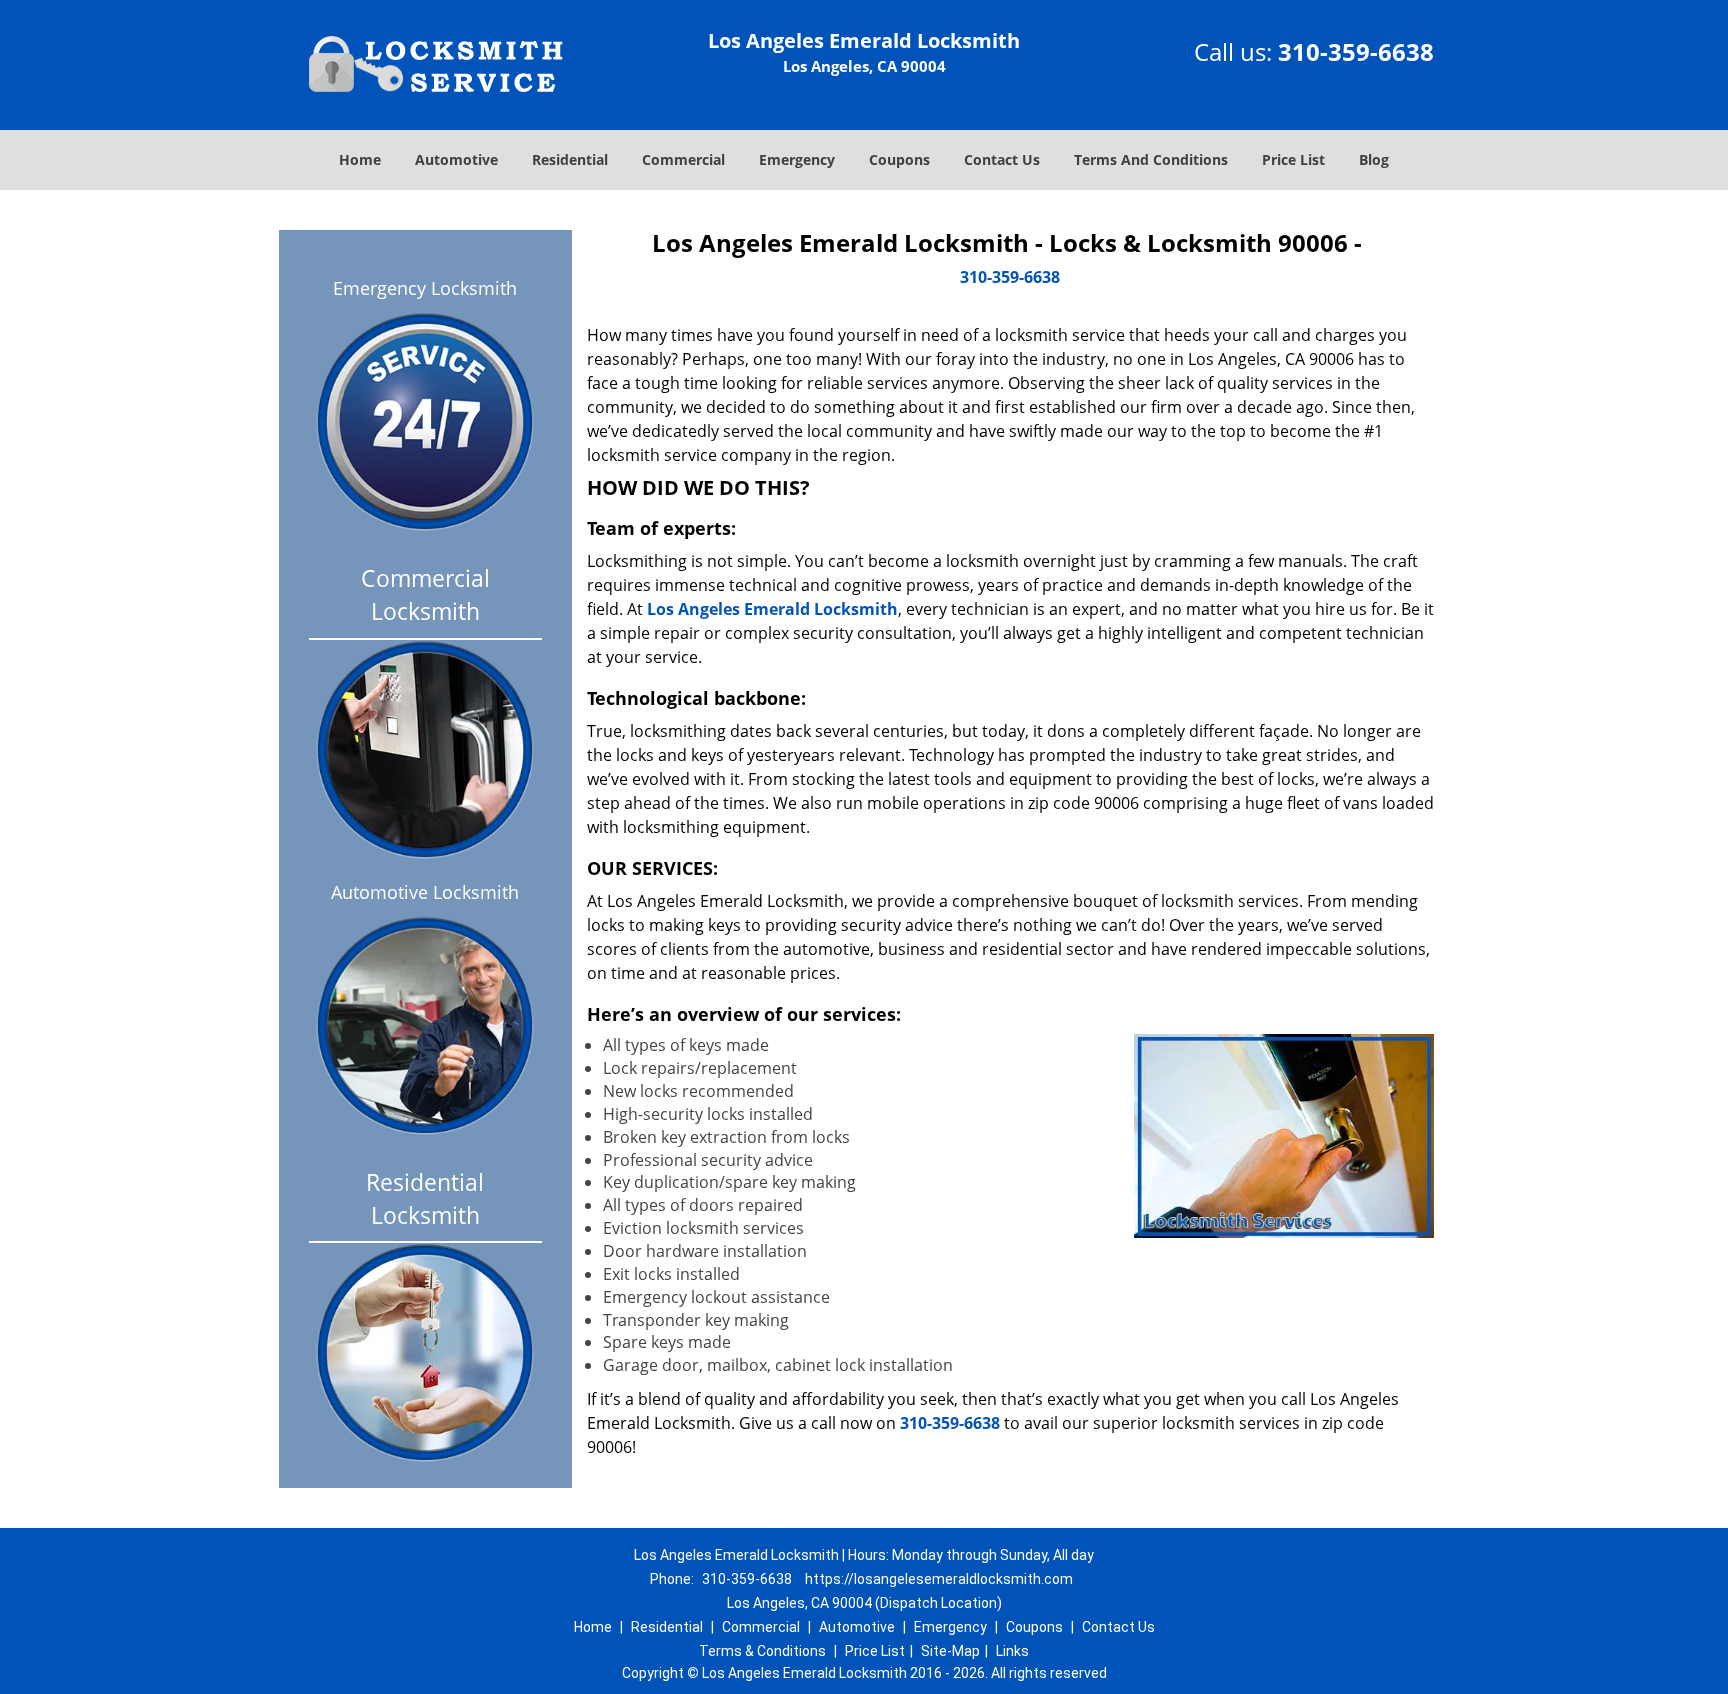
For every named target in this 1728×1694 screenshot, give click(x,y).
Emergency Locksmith (425, 288)
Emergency (797, 159)
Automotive (456, 159)
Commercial (683, 159)
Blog (1374, 159)
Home (360, 159)
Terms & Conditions (762, 1651)
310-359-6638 (1356, 51)
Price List (1293, 159)
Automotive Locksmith (425, 892)
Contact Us (1002, 159)
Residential (570, 159)
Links (1012, 1651)
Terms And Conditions (1151, 159)
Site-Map (950, 1651)
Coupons (899, 159)
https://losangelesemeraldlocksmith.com (939, 1579)
